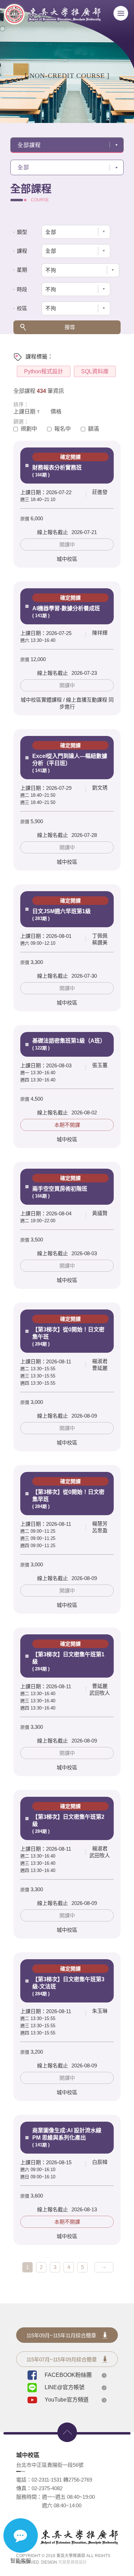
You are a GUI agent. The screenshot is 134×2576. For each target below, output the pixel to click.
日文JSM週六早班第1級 (62, 909)
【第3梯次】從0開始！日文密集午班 (68, 1331)
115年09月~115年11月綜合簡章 (61, 2335)
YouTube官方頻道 (67, 2400)
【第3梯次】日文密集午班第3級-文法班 (68, 1981)
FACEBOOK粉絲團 (68, 2375)
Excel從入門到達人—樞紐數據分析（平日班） (70, 758)
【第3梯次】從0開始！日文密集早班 (68, 1494)
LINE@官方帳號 (65, 2387)
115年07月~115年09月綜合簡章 (62, 2359)
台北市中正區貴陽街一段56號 (50, 2465)
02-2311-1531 (47, 2480)
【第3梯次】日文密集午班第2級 (68, 1819)
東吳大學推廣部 (52, 18)
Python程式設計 (44, 371)
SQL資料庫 (95, 371)
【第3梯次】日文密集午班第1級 (68, 1656)
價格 (56, 412)
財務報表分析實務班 (57, 466)
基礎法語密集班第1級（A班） (69, 1044)
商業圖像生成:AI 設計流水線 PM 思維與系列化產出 (67, 2137)
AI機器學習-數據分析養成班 (66, 606)
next (104, 2267)
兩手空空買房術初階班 (60, 1187)
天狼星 (64, 2562)
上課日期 (24, 412)
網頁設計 (79, 2562)
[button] (80, 270)
